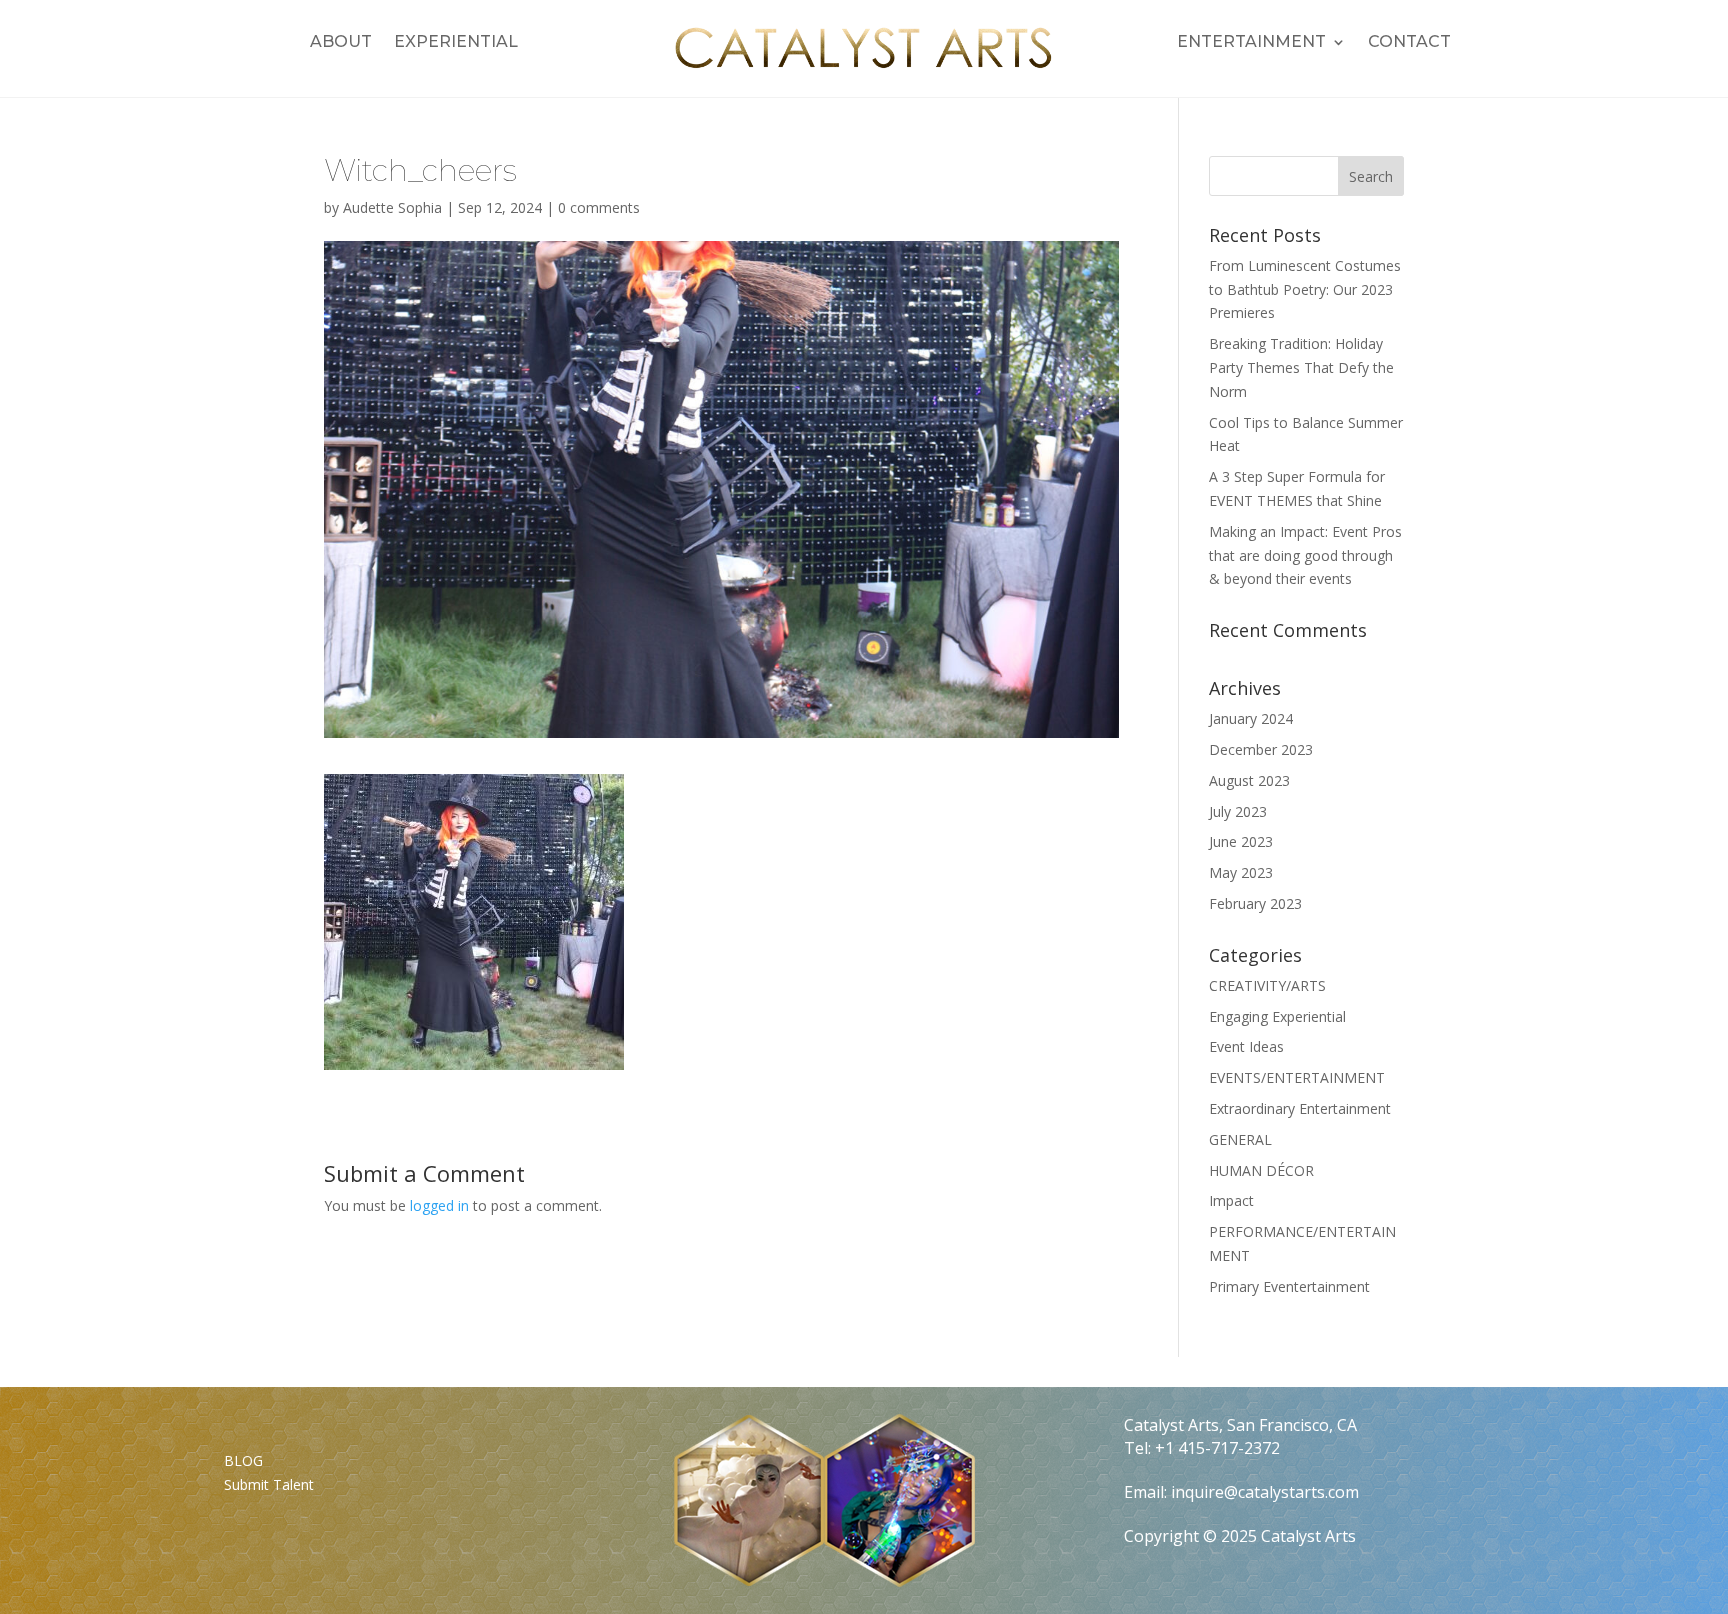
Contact (1409, 43)
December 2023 (1261, 749)
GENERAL (1240, 1139)
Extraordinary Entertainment (1300, 1108)
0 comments (599, 207)
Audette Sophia (392, 207)
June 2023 (1241, 841)
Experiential (456, 43)
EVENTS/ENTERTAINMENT (1297, 1077)
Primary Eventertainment (1289, 1286)
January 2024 (1251, 718)
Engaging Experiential (1277, 1016)
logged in (439, 1205)
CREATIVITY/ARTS (1267, 985)
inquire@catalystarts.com (1265, 1492)
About (341, 43)
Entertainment (1251, 43)
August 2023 (1249, 780)
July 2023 (1238, 811)
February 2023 (1255, 903)
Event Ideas (1246, 1046)
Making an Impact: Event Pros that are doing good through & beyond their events (1305, 555)
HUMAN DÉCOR (1261, 1170)
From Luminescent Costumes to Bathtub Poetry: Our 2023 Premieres (1305, 289)
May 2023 (1241, 872)
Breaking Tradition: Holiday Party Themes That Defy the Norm (1301, 367)
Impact (1231, 1200)
